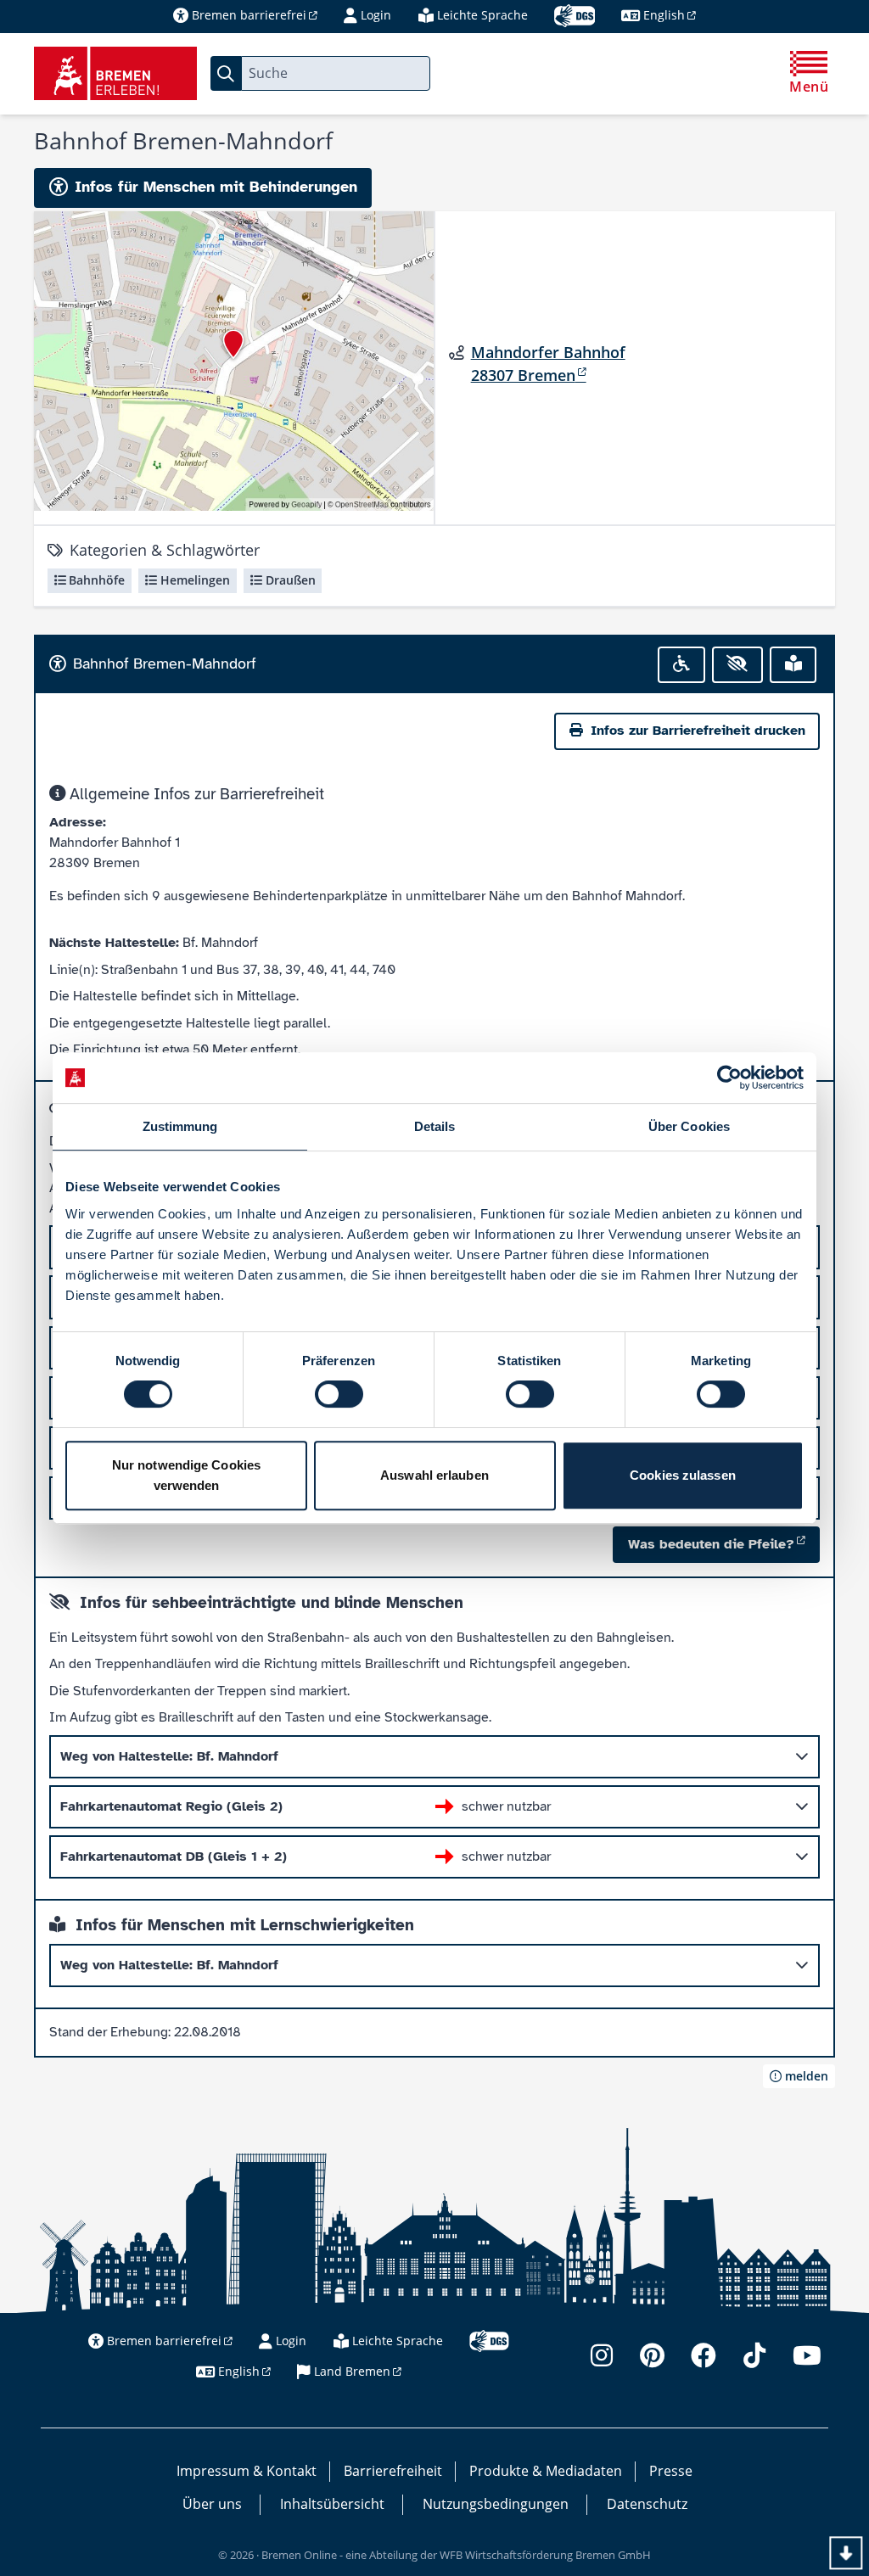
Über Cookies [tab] (689, 1126)
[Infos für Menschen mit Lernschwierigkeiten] (793, 665)
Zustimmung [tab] (180, 1126)
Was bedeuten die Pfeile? (711, 1544)
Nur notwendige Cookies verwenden (186, 1475)
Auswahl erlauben (434, 1475)
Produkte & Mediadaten (546, 2471)
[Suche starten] (226, 73)
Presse (671, 2471)
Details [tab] (435, 1126)
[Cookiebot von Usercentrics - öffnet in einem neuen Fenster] (729, 1078)
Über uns (212, 2504)
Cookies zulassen (683, 1475)
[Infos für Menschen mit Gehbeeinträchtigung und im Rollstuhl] (681, 665)
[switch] (339, 1394)
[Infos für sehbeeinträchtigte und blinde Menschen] (738, 665)
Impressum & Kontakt (247, 2471)
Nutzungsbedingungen (496, 2504)
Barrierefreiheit (393, 2471)
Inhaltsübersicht (332, 2504)
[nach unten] (846, 2553)
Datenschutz (647, 2504)
